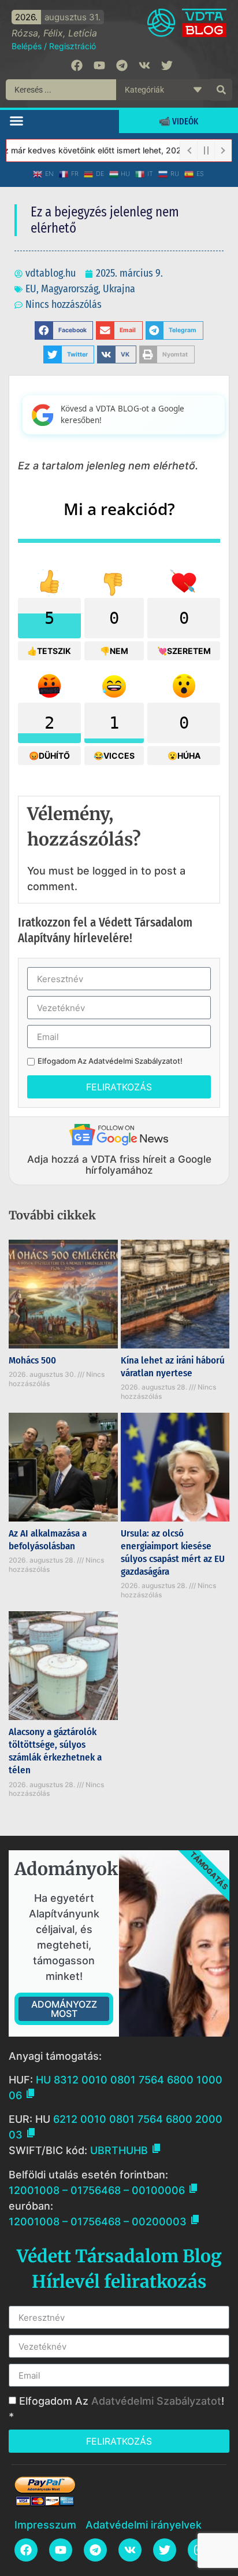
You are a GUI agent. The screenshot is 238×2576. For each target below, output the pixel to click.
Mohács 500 (32, 1360)
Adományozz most (64, 2009)
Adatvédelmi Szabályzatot (134, 1061)
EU (31, 289)
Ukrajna (119, 289)
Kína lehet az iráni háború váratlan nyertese (173, 1367)
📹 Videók (178, 121)
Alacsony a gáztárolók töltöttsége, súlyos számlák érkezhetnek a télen (55, 1751)
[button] (17, 120)
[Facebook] (77, 65)
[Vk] (144, 65)
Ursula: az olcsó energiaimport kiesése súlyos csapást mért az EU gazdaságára (173, 1552)
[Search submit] (221, 90)
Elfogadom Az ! (110, 1061)
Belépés (27, 46)
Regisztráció (72, 46)
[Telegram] (122, 65)
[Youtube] (99, 65)
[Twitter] (167, 65)
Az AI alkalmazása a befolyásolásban (48, 1540)
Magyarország (70, 289)
